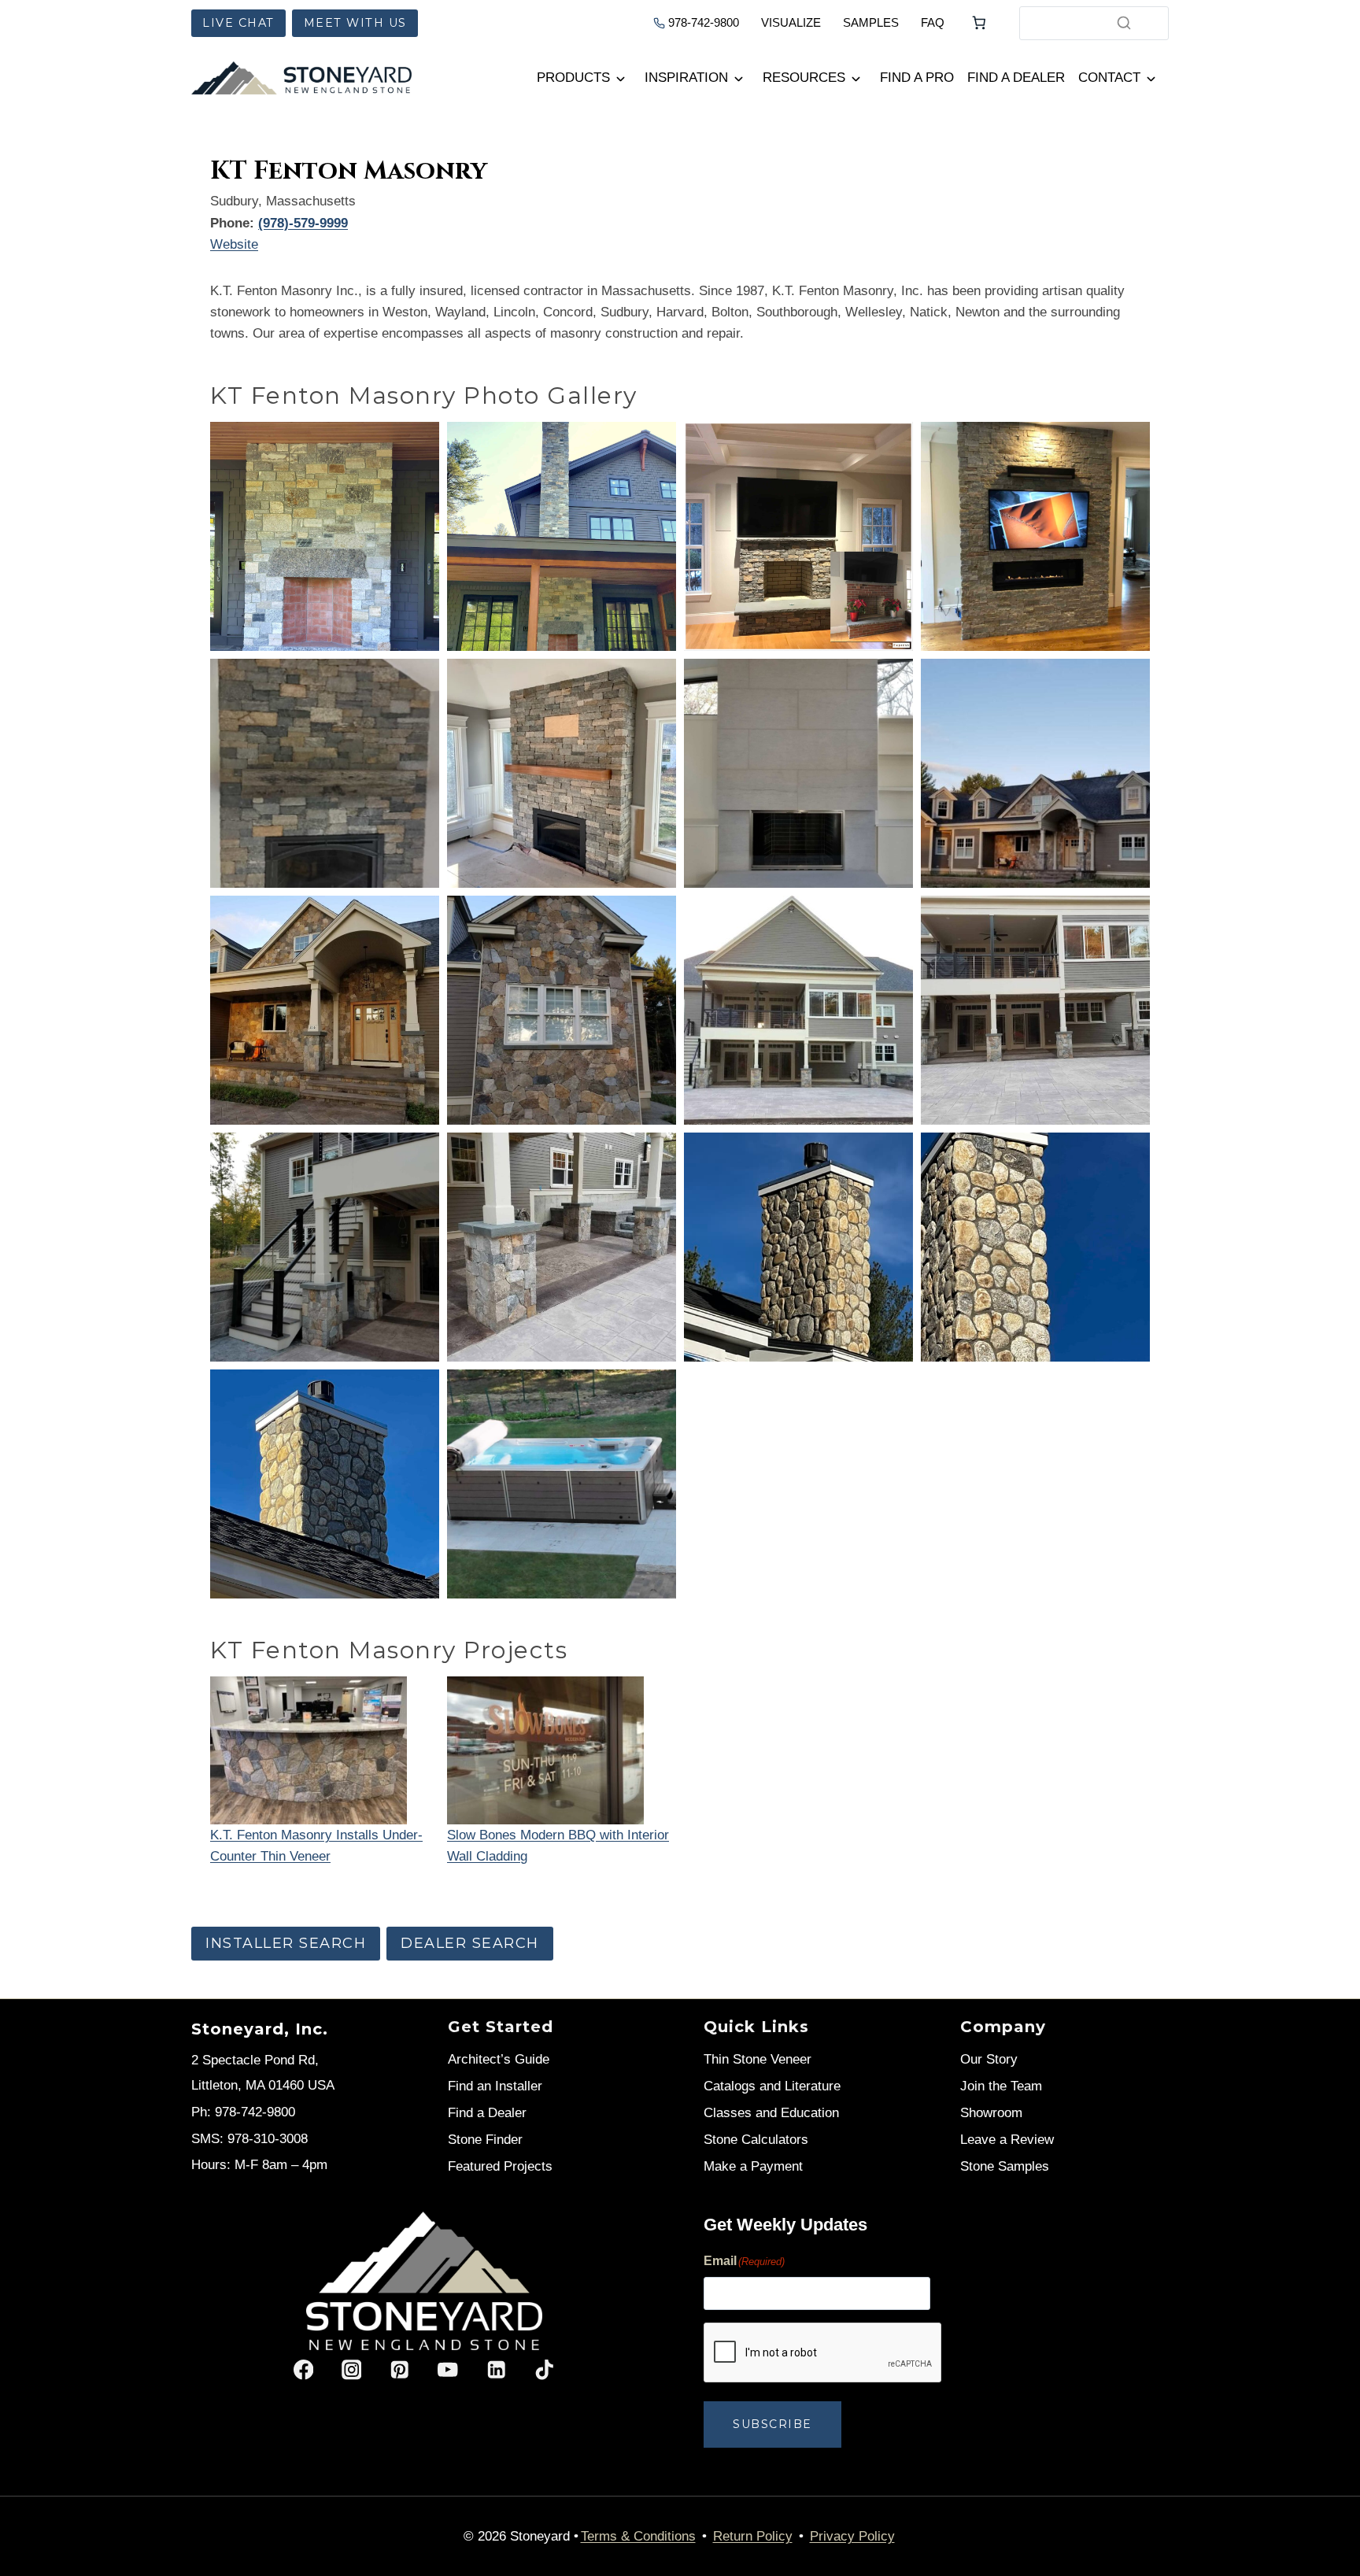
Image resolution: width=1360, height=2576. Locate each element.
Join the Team (1001, 2086)
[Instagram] (351, 2370)
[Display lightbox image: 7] (798, 773)
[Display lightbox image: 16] (1035, 1247)
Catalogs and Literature (772, 2086)
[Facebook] (303, 2370)
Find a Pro (917, 78)
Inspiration (686, 78)
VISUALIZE (791, 22)
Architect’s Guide (499, 2059)
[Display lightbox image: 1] (325, 536)
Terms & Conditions (638, 2536)
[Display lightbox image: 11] (798, 1010)
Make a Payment (753, 2166)
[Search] (1124, 23)
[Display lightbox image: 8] (1035, 773)
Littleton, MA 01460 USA (263, 2085)
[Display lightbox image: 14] (562, 1247)
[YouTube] (448, 2370)
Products (573, 78)
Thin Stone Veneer (758, 2059)
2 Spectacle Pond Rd (253, 2060)
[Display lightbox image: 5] (325, 773)
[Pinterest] (399, 2370)
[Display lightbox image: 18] (562, 1484)
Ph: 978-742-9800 (243, 2112)
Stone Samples (1005, 2166)
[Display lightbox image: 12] (1035, 1010)
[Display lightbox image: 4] (1035, 536)
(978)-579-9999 (303, 223)
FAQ (933, 22)
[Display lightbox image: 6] (562, 773)
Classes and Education (771, 2113)
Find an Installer (495, 2086)
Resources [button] (804, 78)
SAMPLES (871, 22)
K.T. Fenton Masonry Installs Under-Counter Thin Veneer (316, 1846)
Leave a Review (1007, 2140)
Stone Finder (485, 2140)
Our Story (989, 2059)
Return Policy (753, 2536)
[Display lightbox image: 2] (562, 536)
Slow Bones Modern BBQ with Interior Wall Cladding (558, 1846)
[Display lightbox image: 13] (325, 1247)
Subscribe (772, 2424)
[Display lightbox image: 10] (562, 1010)
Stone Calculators (756, 2140)
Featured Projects (500, 2166)
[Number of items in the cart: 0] (979, 23)
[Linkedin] (496, 2370)
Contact (1109, 78)
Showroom (991, 2113)
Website (234, 244)
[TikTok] (544, 2370)
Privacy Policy (852, 2536)
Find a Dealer (1016, 78)
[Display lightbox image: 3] (798, 536)
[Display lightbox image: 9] (325, 1010)
